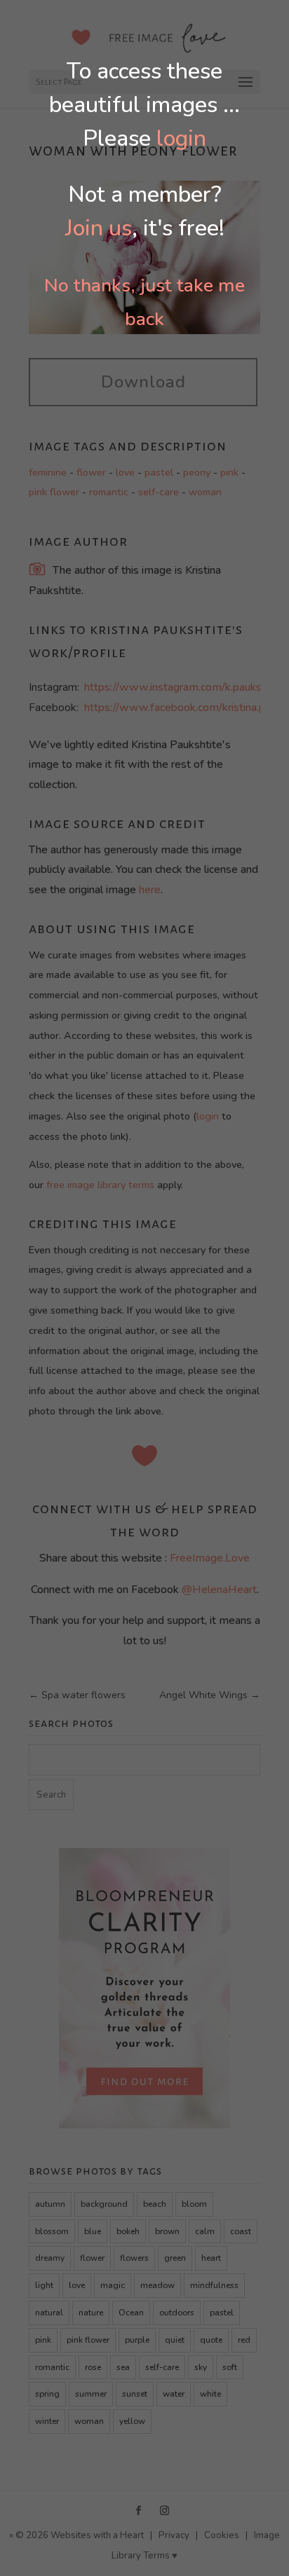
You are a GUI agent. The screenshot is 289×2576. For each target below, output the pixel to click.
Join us (99, 228)
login (181, 138)
